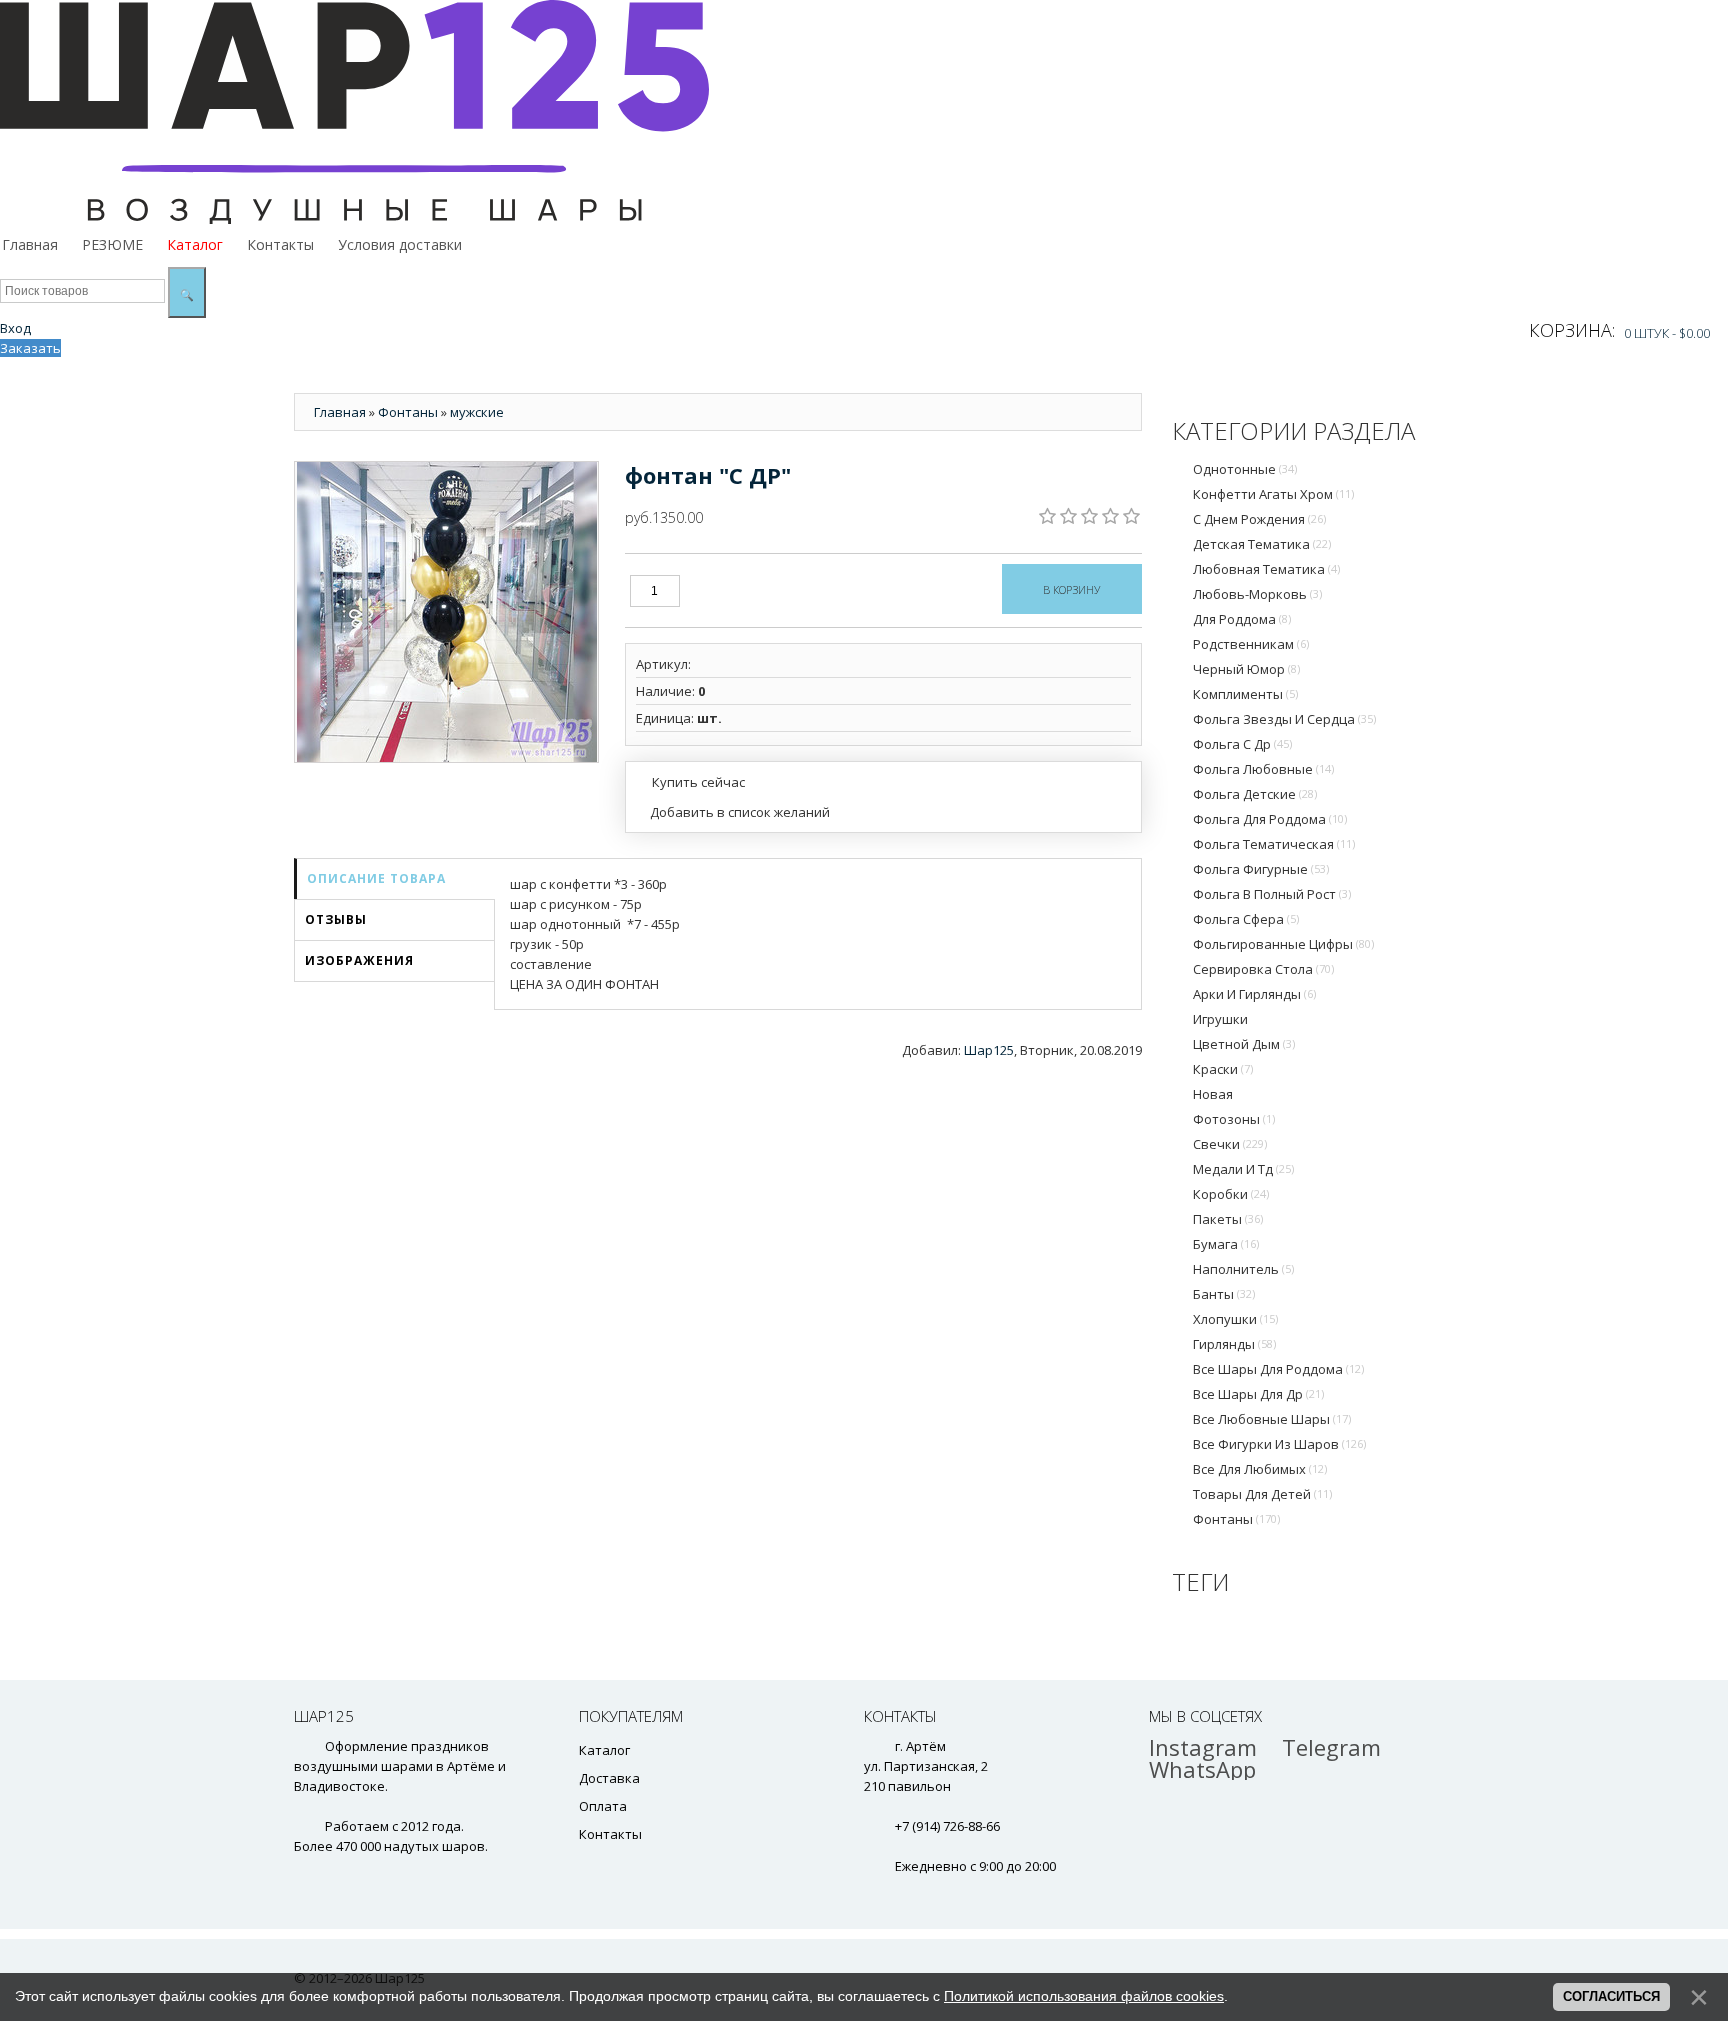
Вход (15, 328)
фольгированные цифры (1283, 944)
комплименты (1245, 694)
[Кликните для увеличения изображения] (447, 612)
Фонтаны (1236, 1519)
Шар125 (989, 1050)
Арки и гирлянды (1254, 994)
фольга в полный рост (1272, 894)
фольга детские (1255, 794)
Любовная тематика (1266, 569)
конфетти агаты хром (1273, 494)
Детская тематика (1262, 544)
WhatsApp (1202, 1769)
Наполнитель (1243, 1269)
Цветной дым (1244, 1044)
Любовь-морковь (1257, 594)
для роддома (1242, 619)
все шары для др (1258, 1394)
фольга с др (1242, 744)
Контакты (610, 1834)
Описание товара (376, 878)
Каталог (604, 1750)
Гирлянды (1234, 1344)
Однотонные (1245, 469)
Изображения (359, 960)
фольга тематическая (1274, 844)
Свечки (1230, 1144)
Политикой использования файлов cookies (1084, 1996)
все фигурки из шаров (1279, 1444)
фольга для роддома (1270, 819)
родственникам (1251, 644)
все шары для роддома (1278, 1369)
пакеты (1228, 1219)
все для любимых (1260, 1469)
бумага (1226, 1244)
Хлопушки (1235, 1319)
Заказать (30, 348)
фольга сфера (1246, 919)
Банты (1224, 1294)
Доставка (609, 1778)
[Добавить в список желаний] (733, 812)
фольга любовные (1263, 769)
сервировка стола (1263, 969)
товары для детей (1262, 1494)
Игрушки (1220, 1019)
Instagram (1203, 1747)
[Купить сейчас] (690, 781)
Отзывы (336, 919)
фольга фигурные (1261, 869)
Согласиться (1611, 1996)
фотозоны (1234, 1119)
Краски (1223, 1069)
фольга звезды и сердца (1284, 719)
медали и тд (1243, 1169)
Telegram (1331, 1747)
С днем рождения (1259, 519)
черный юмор (1246, 669)
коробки (1231, 1194)
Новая (1213, 1094)
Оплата (603, 1806)
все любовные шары (1272, 1419)
